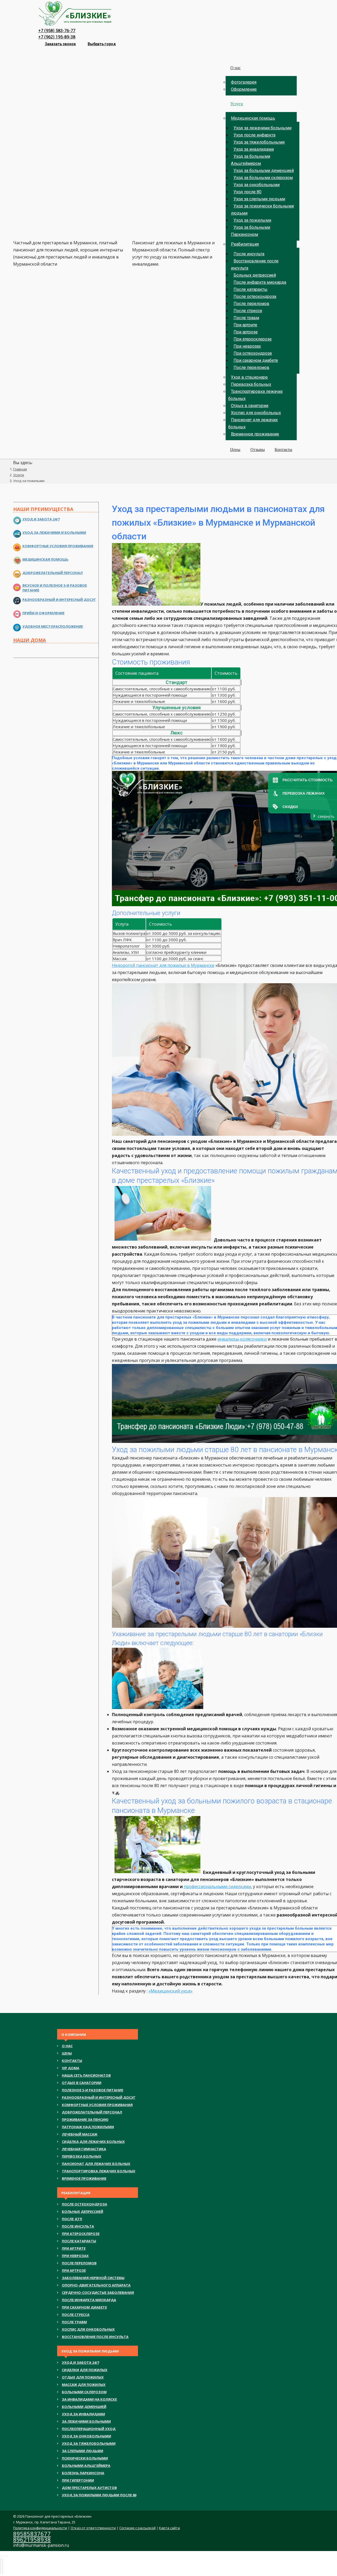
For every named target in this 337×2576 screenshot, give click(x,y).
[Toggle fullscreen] (5, 2556)
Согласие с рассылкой (137, 2528)
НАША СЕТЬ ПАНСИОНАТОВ (86, 2075)
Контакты (72, 2061)
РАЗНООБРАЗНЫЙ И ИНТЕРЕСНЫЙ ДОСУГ (99, 2097)
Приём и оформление (43, 613)
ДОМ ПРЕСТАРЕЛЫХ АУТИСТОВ (89, 2488)
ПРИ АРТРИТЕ (74, 2248)
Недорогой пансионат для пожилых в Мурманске (163, 965)
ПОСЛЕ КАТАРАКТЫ (79, 2241)
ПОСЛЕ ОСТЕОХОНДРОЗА (85, 2204)
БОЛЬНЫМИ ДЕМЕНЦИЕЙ (84, 2407)
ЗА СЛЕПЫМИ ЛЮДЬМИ (83, 2451)
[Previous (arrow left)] (1, 2566)
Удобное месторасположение (53, 626)
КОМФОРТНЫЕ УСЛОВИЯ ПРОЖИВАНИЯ (97, 2105)
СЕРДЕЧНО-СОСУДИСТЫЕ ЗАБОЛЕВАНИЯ (98, 2293)
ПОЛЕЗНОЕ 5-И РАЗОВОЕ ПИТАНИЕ (93, 2090)
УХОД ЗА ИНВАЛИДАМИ (83, 2414)
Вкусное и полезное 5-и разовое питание (55, 588)
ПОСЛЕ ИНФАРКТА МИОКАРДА (89, 2300)
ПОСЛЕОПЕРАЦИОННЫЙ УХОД (89, 2429)
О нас (67, 2046)
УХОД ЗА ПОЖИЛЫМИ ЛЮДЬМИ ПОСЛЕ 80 (99, 2495)
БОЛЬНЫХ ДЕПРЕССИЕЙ (83, 2212)
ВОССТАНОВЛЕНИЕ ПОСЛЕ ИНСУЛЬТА (95, 2337)
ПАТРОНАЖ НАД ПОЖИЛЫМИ (88, 2127)
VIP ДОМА (71, 2068)
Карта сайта (169, 2528)
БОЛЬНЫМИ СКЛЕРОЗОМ (84, 2392)
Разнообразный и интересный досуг (59, 600)
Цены (67, 2053)
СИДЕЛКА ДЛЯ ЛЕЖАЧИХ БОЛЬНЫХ (93, 2142)
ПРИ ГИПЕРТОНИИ (78, 2480)
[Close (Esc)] (1, 2556)
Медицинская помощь (45, 559)
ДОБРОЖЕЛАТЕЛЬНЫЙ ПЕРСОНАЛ (92, 2112)
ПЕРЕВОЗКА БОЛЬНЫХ (82, 2156)
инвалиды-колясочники (242, 1339)
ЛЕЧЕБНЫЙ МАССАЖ (80, 2134)
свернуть (326, 816)
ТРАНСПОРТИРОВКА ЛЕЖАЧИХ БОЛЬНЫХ (99, 2171)
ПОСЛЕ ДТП (72, 2219)
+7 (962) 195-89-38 (57, 37)
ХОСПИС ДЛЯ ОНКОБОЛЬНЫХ (88, 2329)
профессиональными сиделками (217, 1887)
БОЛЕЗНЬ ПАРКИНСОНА (83, 2473)
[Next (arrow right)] (3, 2566)
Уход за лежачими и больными (54, 533)
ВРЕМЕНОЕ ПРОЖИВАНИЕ (84, 2178)
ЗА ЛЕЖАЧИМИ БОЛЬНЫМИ (86, 2421)
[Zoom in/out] (7, 2556)
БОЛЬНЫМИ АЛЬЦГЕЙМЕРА (86, 2466)
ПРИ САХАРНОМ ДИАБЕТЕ (84, 2307)
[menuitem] (261, 54)
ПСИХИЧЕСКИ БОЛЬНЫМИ (85, 2458)
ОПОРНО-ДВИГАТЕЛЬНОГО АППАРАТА (96, 2285)
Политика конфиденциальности (40, 2528)
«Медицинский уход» (170, 1991)
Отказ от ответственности (93, 2528)
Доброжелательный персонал (53, 573)
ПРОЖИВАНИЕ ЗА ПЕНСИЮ (85, 2119)
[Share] (3, 2556)
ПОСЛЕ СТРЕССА (76, 2315)
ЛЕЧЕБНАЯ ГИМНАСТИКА (84, 2149)
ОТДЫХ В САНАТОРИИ (82, 2083)
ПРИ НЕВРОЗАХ (75, 2256)
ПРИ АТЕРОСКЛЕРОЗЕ (81, 2234)
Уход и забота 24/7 (41, 519)
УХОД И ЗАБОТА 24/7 (80, 2362)
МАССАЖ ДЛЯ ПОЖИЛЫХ (84, 2385)
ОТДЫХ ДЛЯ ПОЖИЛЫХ (83, 2377)
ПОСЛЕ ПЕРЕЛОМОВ (79, 2263)
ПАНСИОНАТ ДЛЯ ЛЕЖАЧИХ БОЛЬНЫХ (96, 2164)
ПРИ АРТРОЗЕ (74, 2270)
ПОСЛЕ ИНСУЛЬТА (78, 2226)
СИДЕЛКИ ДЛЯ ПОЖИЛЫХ (85, 2370)
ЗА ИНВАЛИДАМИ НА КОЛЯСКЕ (89, 2399)
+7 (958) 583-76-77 (57, 31)
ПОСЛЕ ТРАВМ (74, 2322)
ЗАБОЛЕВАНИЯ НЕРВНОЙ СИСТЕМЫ (93, 2278)
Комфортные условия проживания (58, 546)
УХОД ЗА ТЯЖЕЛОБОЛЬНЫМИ (89, 2443)
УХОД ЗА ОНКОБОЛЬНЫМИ (86, 2436)
